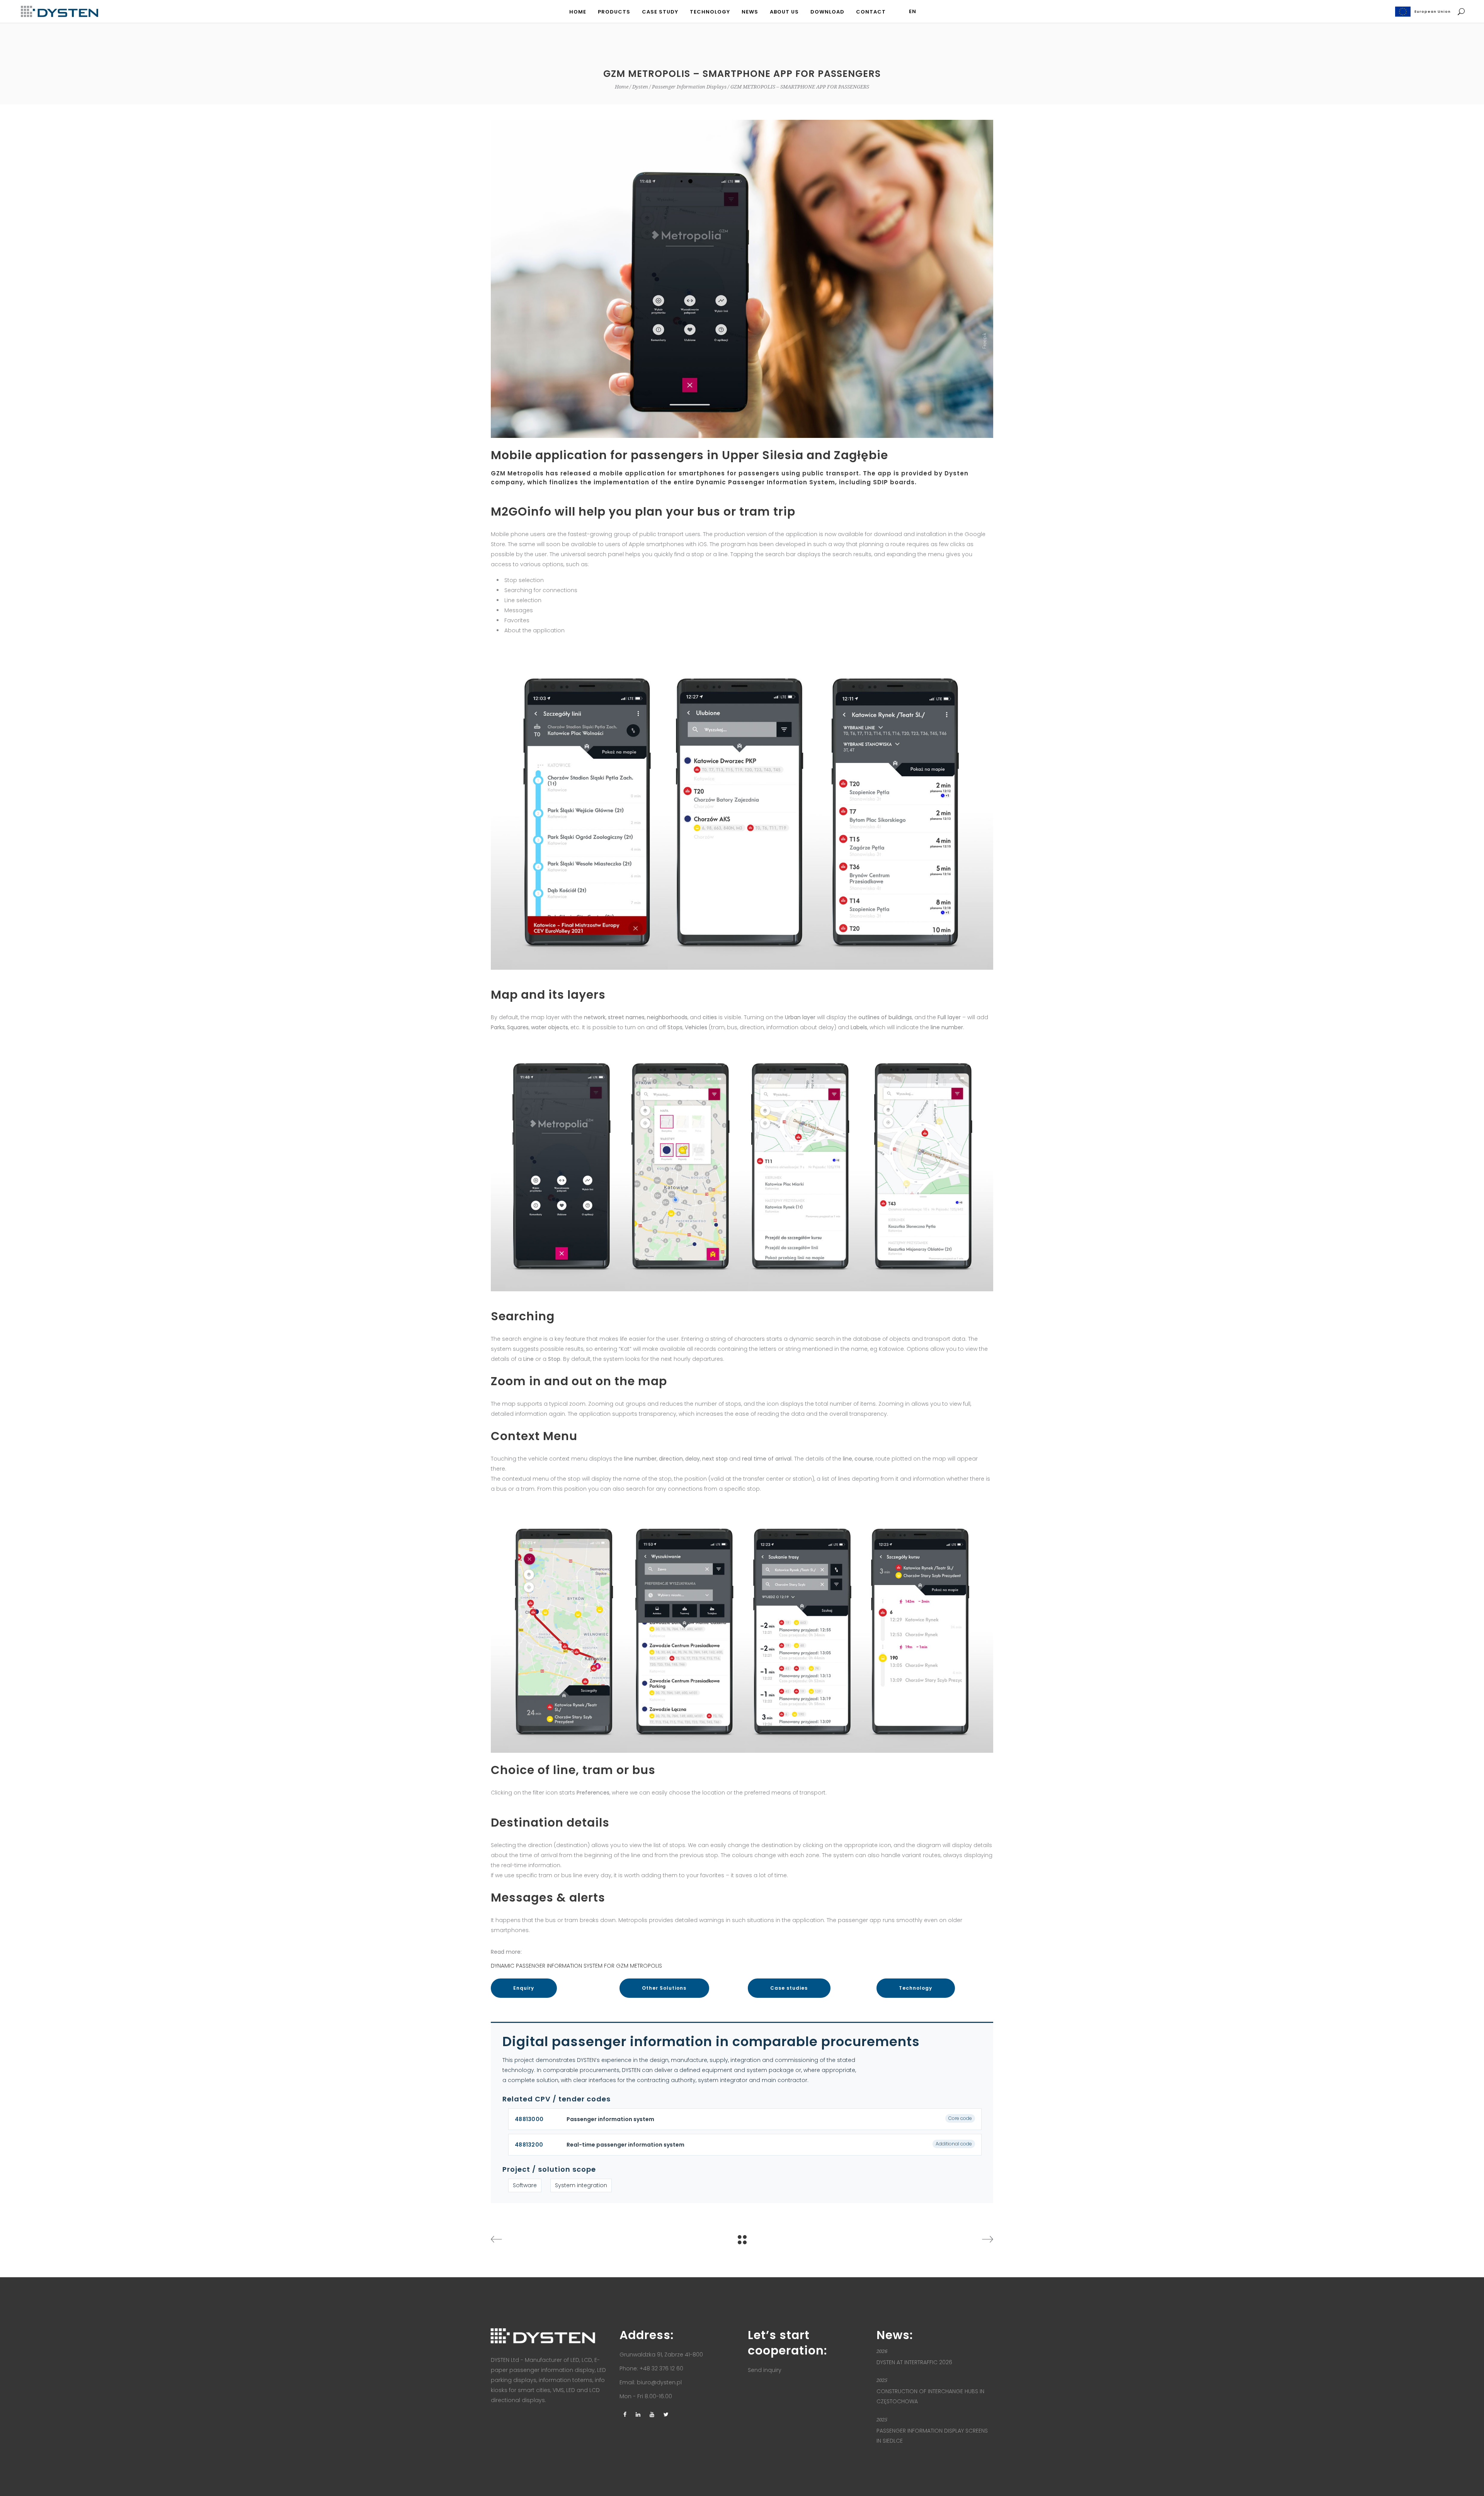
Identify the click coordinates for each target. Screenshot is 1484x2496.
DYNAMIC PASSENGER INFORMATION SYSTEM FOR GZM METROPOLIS (576, 1966)
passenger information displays (689, 87)
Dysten (640, 87)
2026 (882, 2351)
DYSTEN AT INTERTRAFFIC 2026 (914, 2362)
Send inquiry (765, 2370)
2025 (882, 2380)
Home (622, 87)
